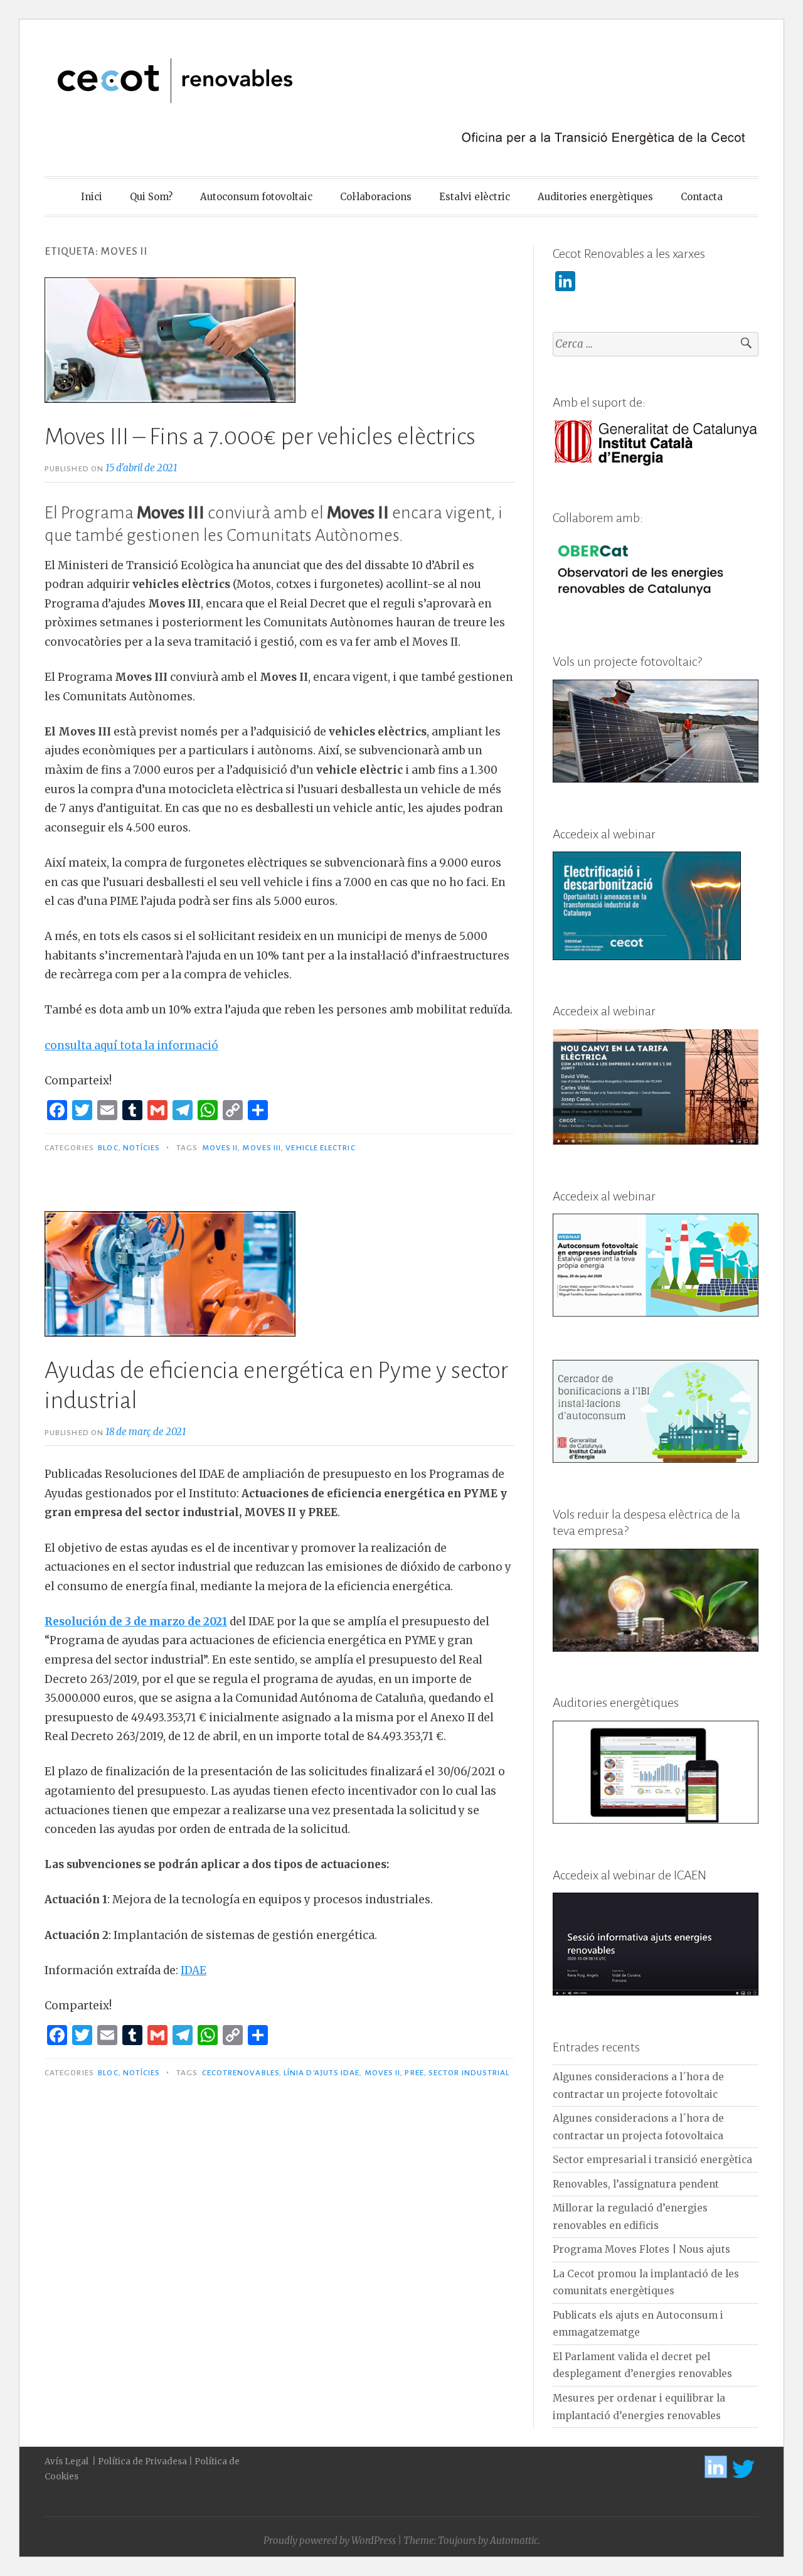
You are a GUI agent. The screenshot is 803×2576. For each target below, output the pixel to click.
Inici (92, 197)
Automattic (514, 2541)
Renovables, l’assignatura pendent (636, 2184)
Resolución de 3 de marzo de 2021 (136, 1622)
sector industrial (469, 2073)
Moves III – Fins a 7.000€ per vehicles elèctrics (260, 437)
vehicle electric (320, 1148)
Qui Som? (151, 197)
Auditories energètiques (595, 197)
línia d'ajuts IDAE (322, 2073)
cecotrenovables (241, 2073)
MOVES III (262, 1148)
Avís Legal (67, 2461)
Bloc (108, 1148)
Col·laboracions (376, 197)
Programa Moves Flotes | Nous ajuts (641, 2249)
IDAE (194, 1970)
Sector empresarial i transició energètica (652, 2160)
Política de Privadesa (142, 2461)
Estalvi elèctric (475, 197)
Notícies (142, 1148)
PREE (414, 2073)
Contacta (702, 197)
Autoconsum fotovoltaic (256, 197)
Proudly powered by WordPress (330, 2541)
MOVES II (220, 1148)
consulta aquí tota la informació (131, 1045)
